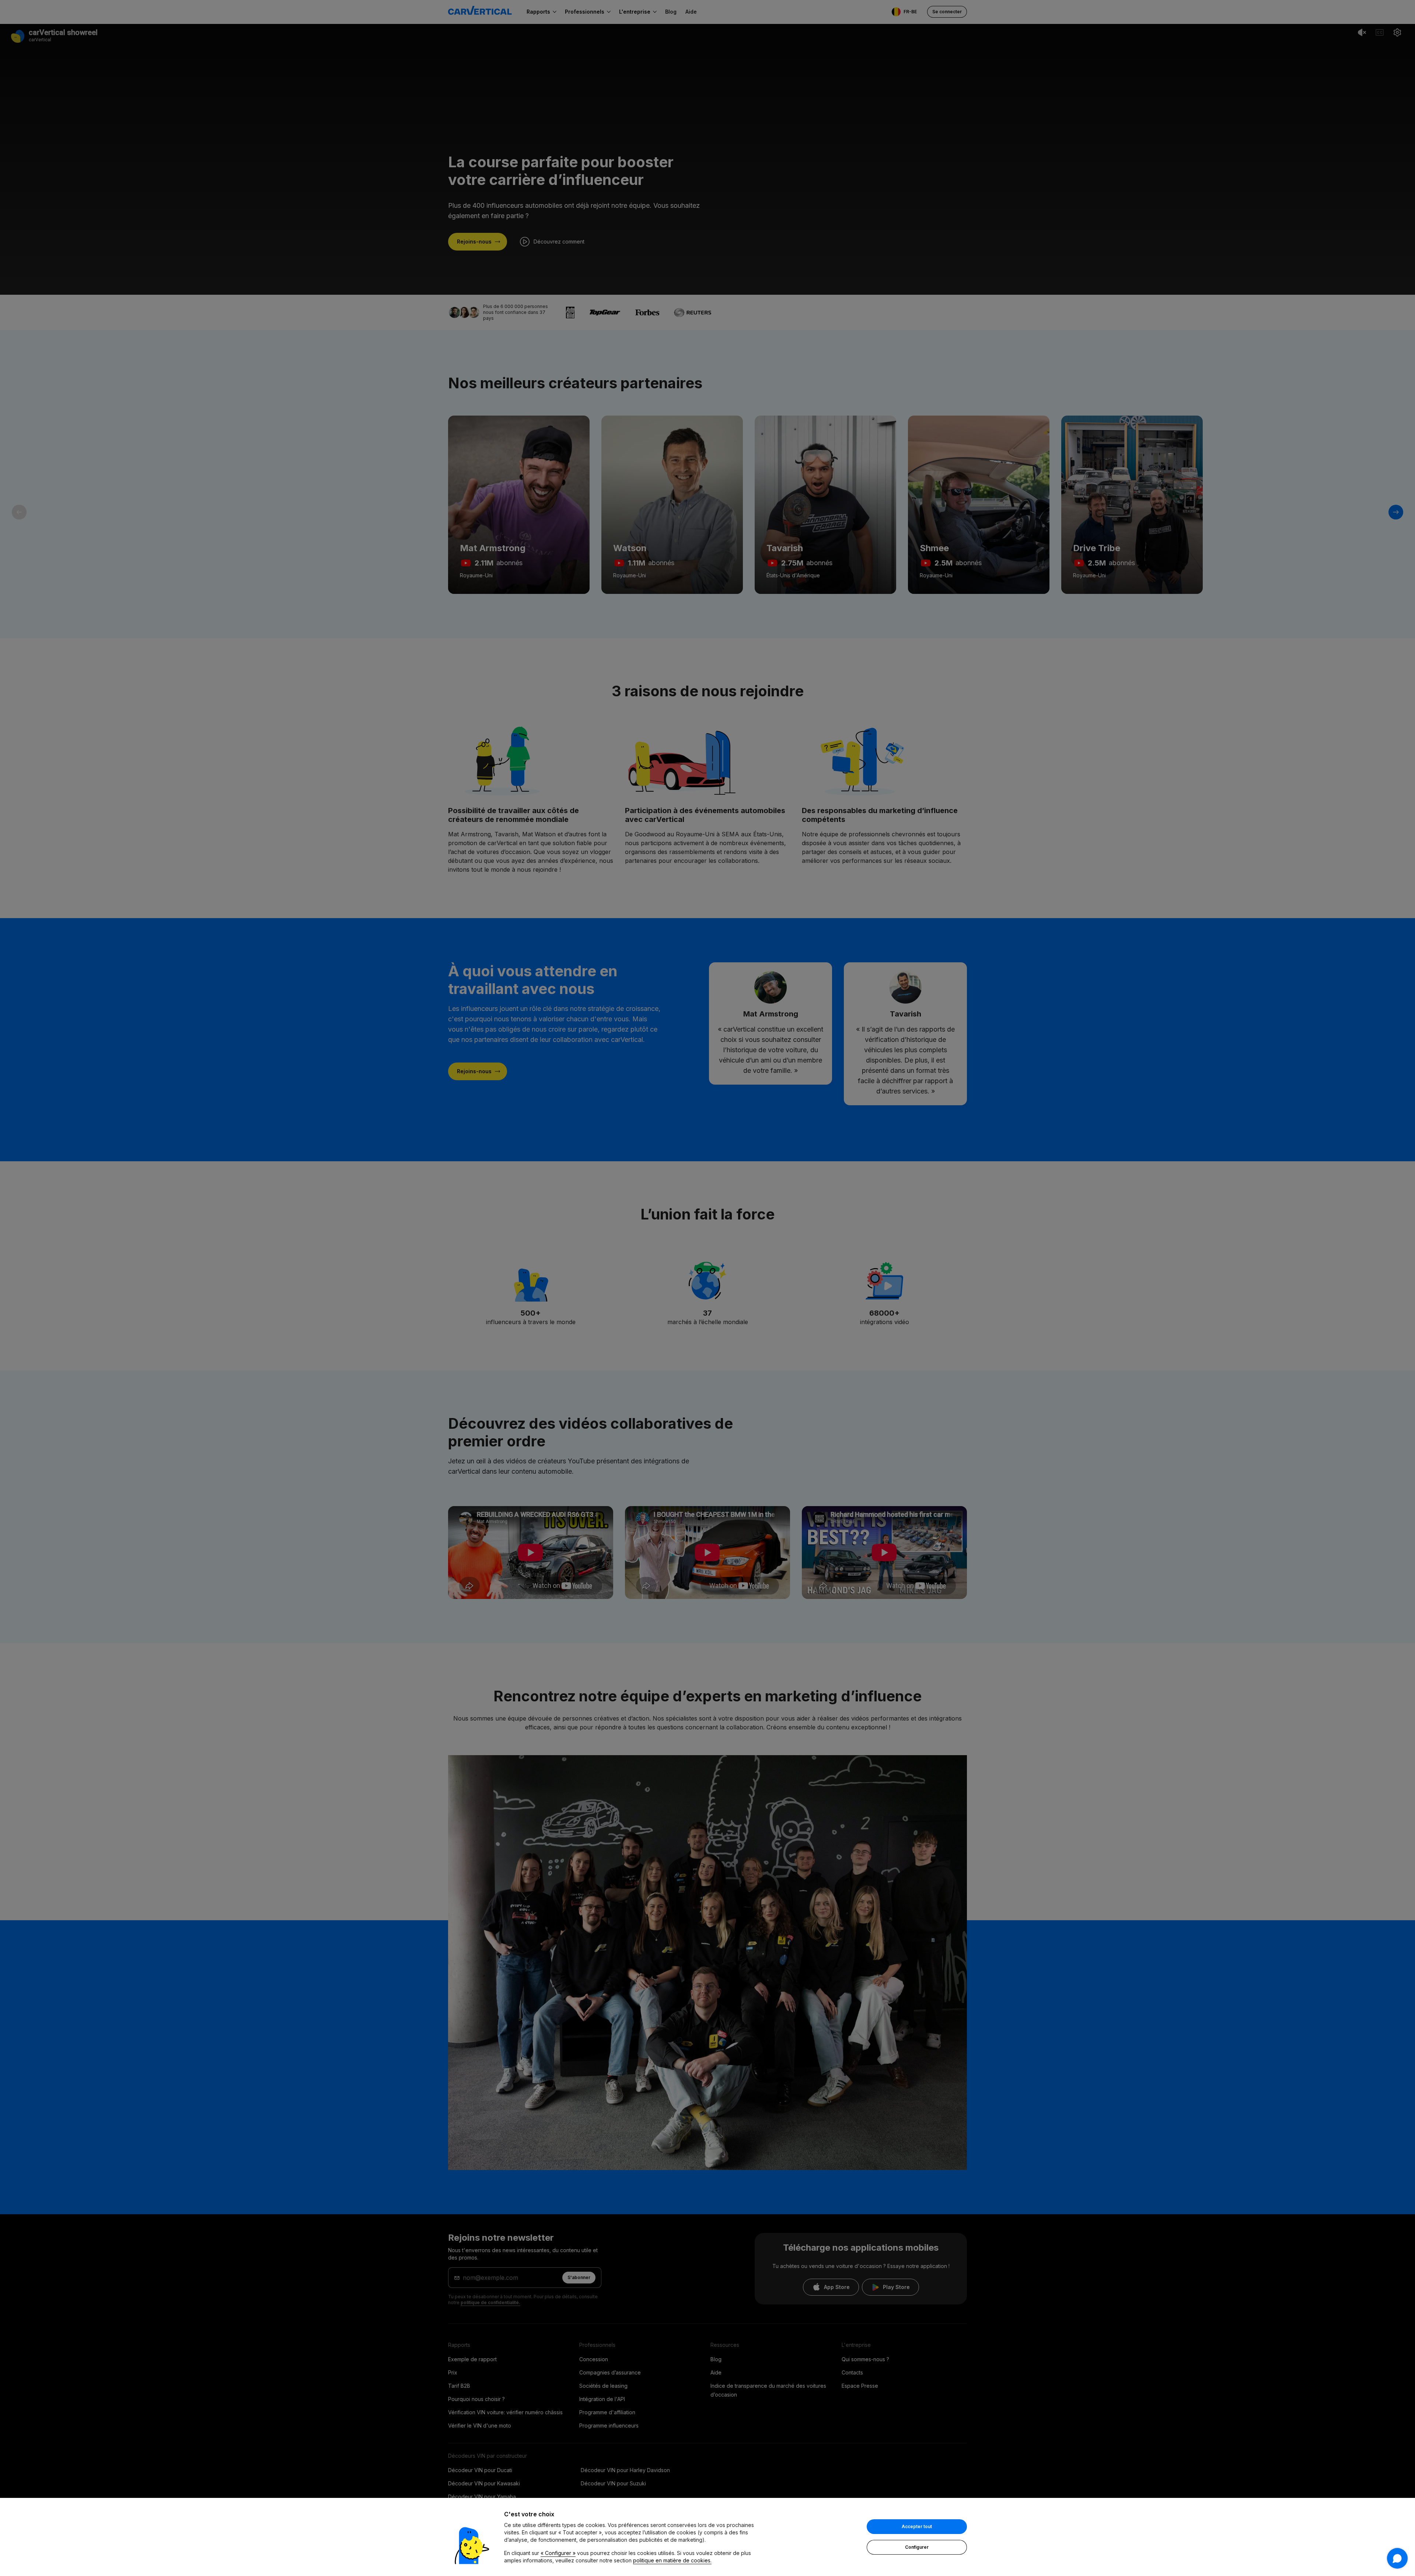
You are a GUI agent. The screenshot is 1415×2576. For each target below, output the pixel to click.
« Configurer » (558, 2553)
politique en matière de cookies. (672, 2560)
